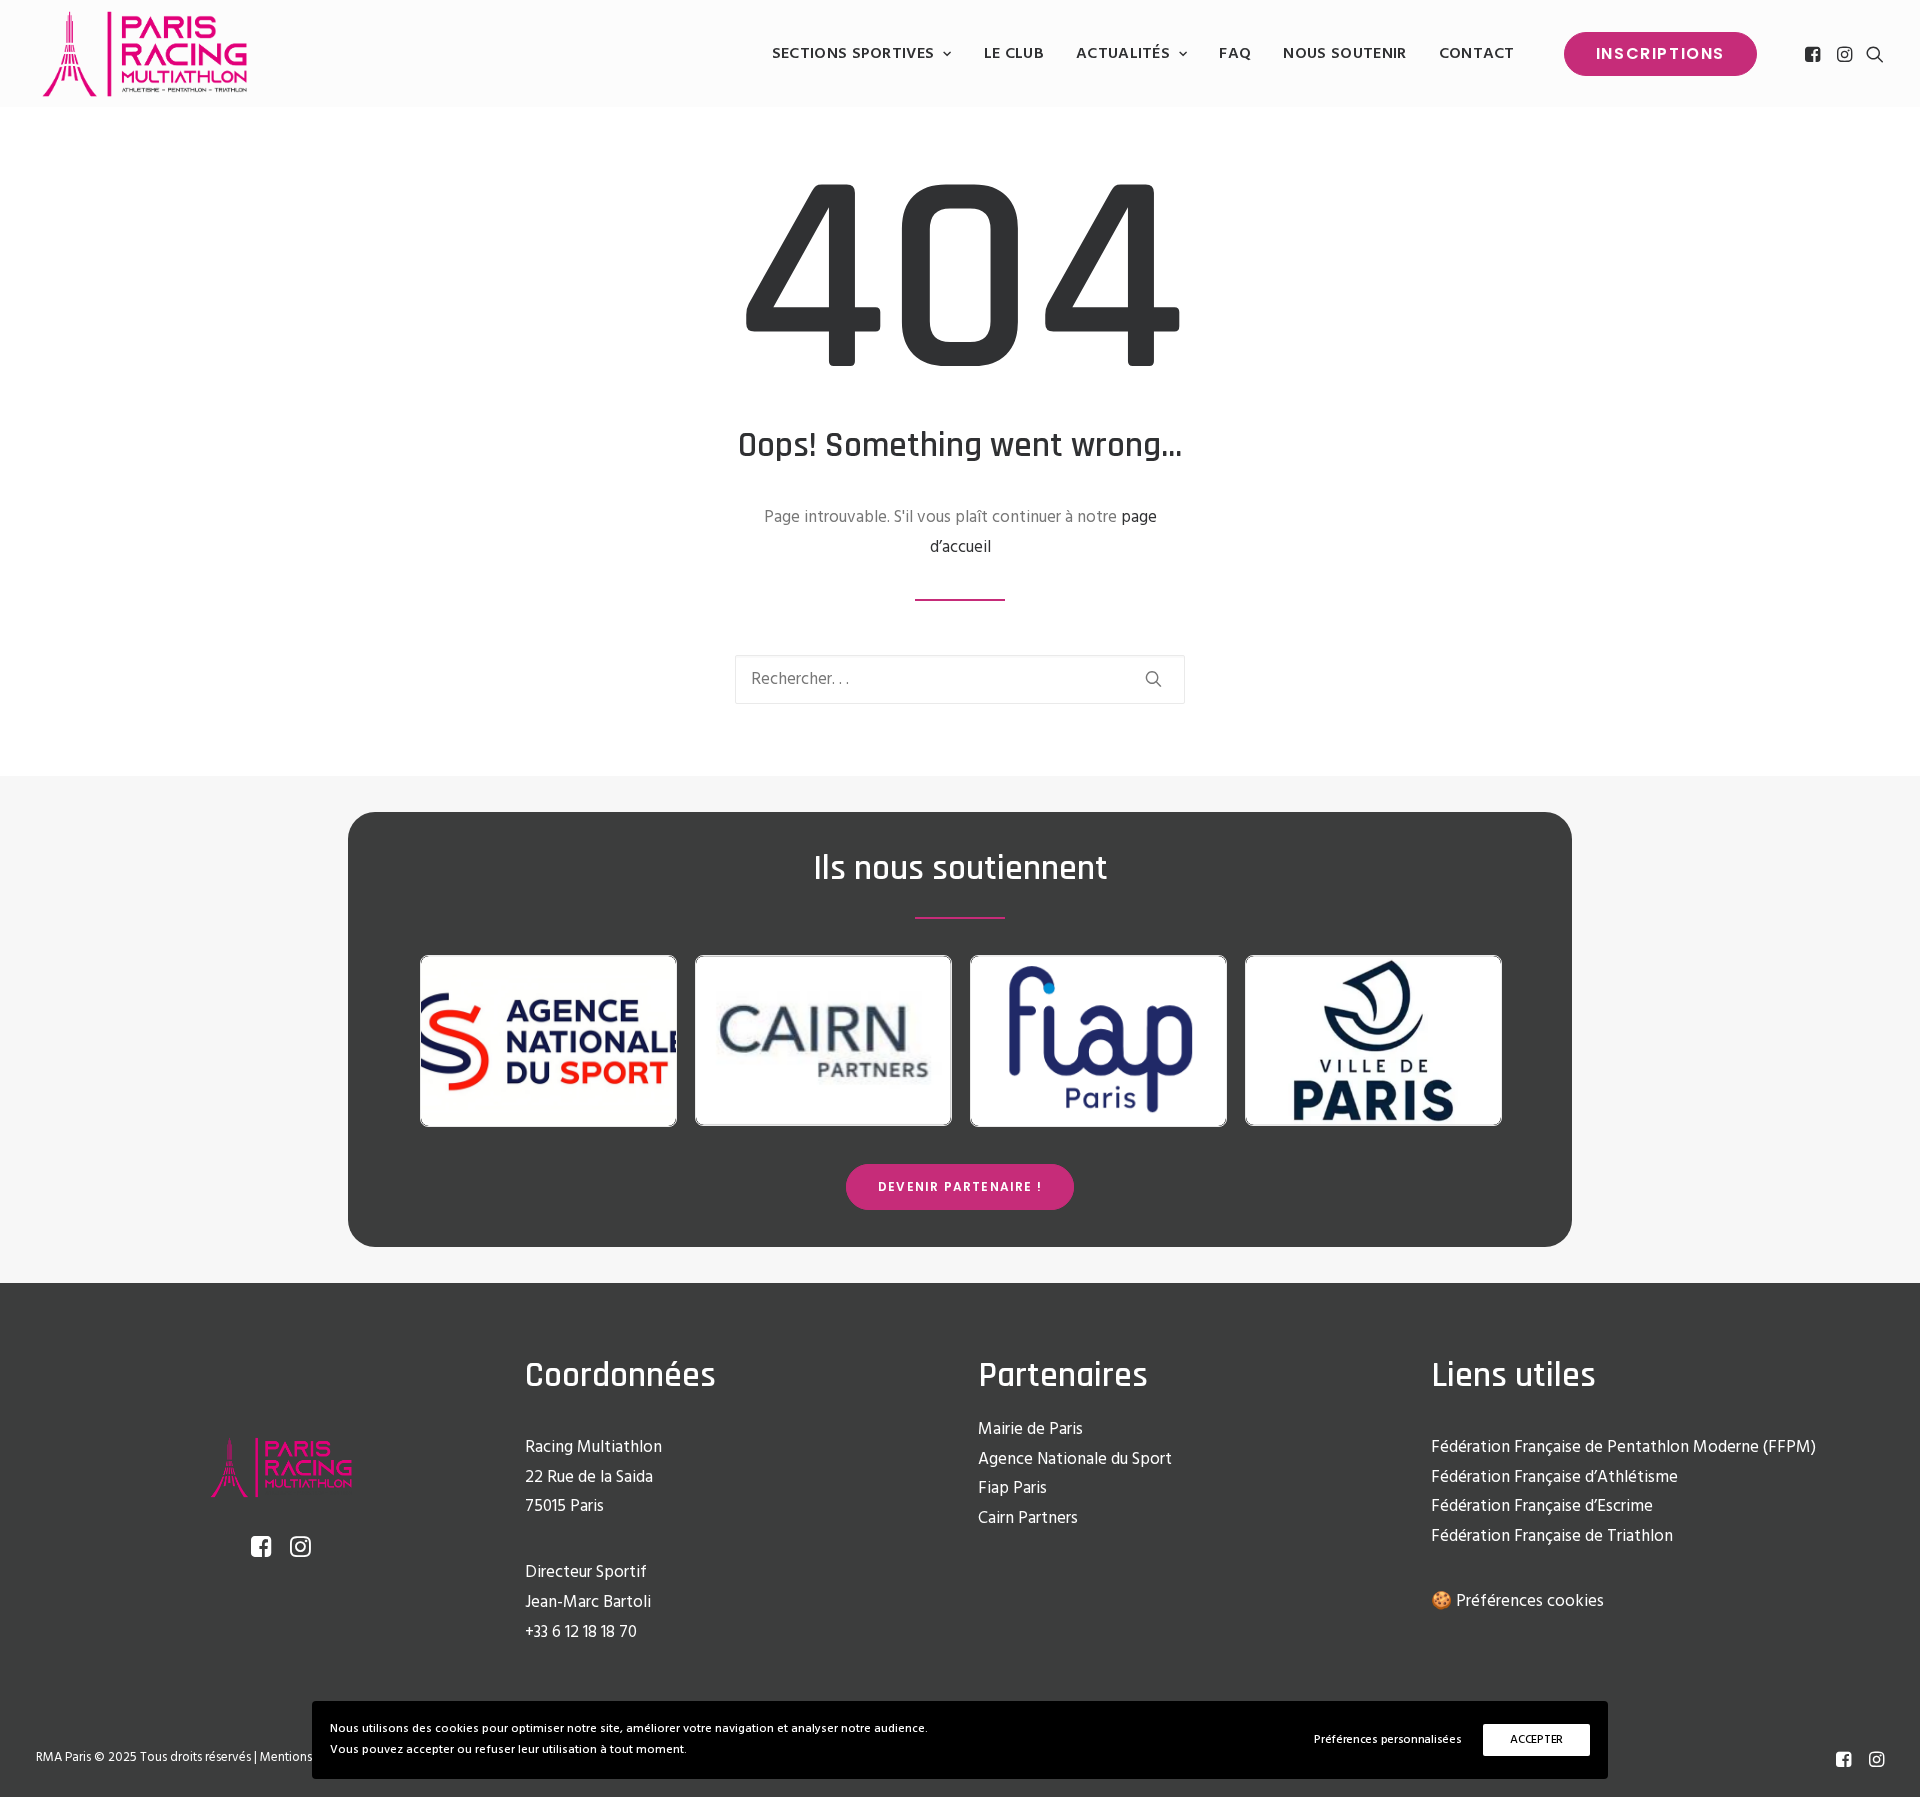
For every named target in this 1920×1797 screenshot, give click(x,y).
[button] (1814, 54)
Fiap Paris (1012, 1488)
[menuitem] (862, 54)
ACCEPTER (1536, 1740)
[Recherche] (960, 679)
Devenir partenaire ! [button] (960, 1186)
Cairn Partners (1028, 1518)
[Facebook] (1843, 1763)
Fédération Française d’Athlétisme (1554, 1477)
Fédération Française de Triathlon (1552, 1536)
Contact (1477, 54)
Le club (1014, 54)
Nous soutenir (1344, 54)
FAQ (1235, 54)
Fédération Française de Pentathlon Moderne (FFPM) (1623, 1447)
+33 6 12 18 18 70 (581, 1632)
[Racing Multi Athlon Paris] (144, 54)
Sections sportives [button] (853, 54)
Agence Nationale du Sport (1075, 1459)
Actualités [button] (1123, 54)
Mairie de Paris (1030, 1429)
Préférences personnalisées (1387, 1740)
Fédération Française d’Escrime (1542, 1506)
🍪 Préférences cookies (1517, 1601)
